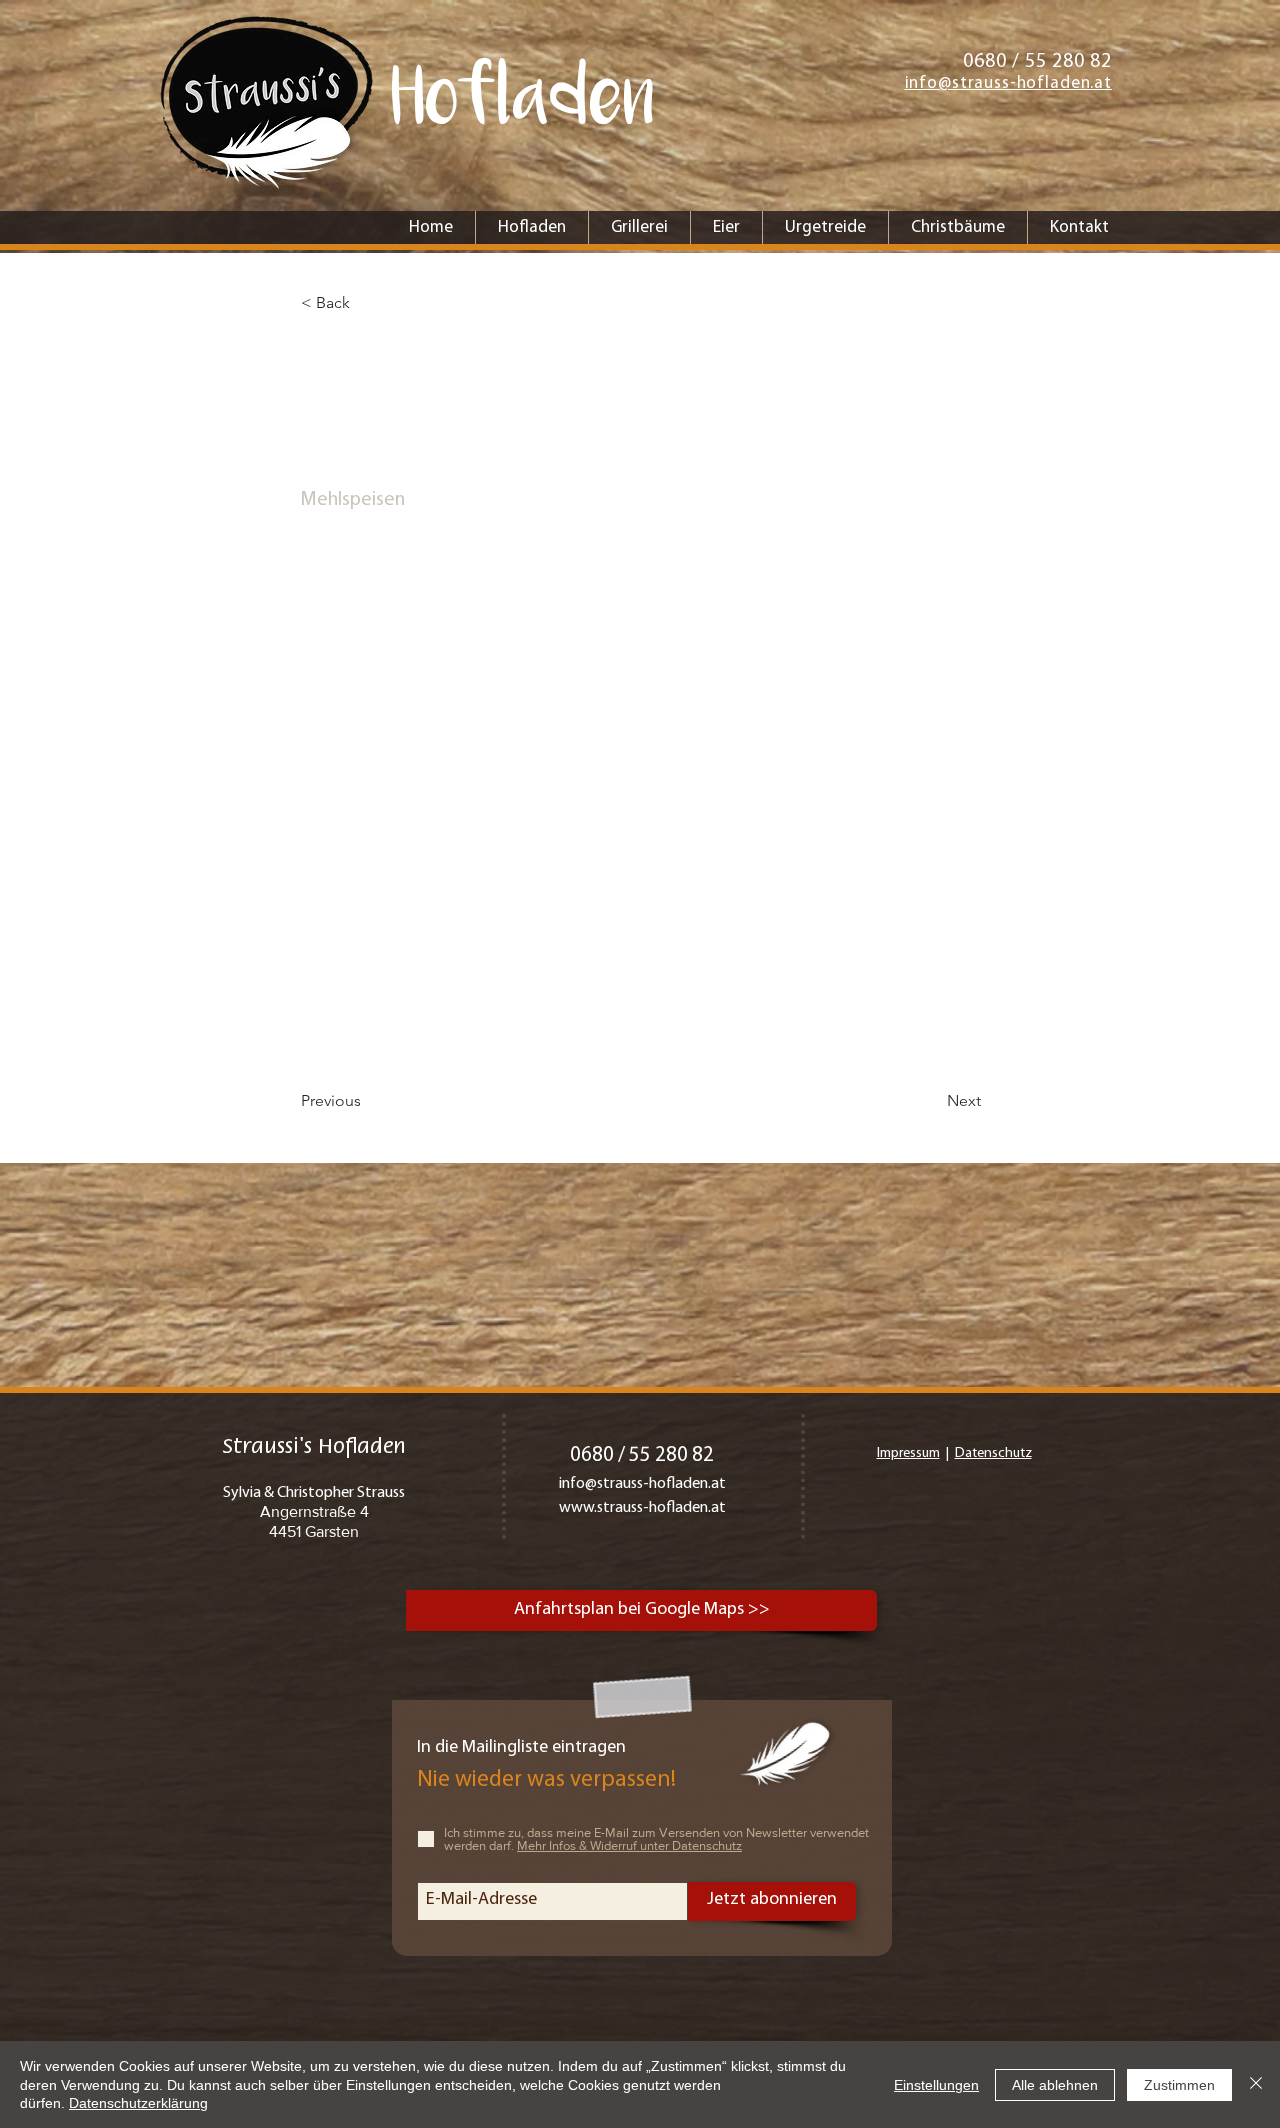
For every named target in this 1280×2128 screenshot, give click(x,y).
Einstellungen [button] (936, 2085)
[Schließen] (1256, 2084)
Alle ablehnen (1055, 2085)
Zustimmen (1179, 2085)
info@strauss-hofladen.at (642, 1484)
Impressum (908, 1453)
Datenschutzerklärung (138, 2103)
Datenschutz (993, 1453)
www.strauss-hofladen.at (642, 1508)
